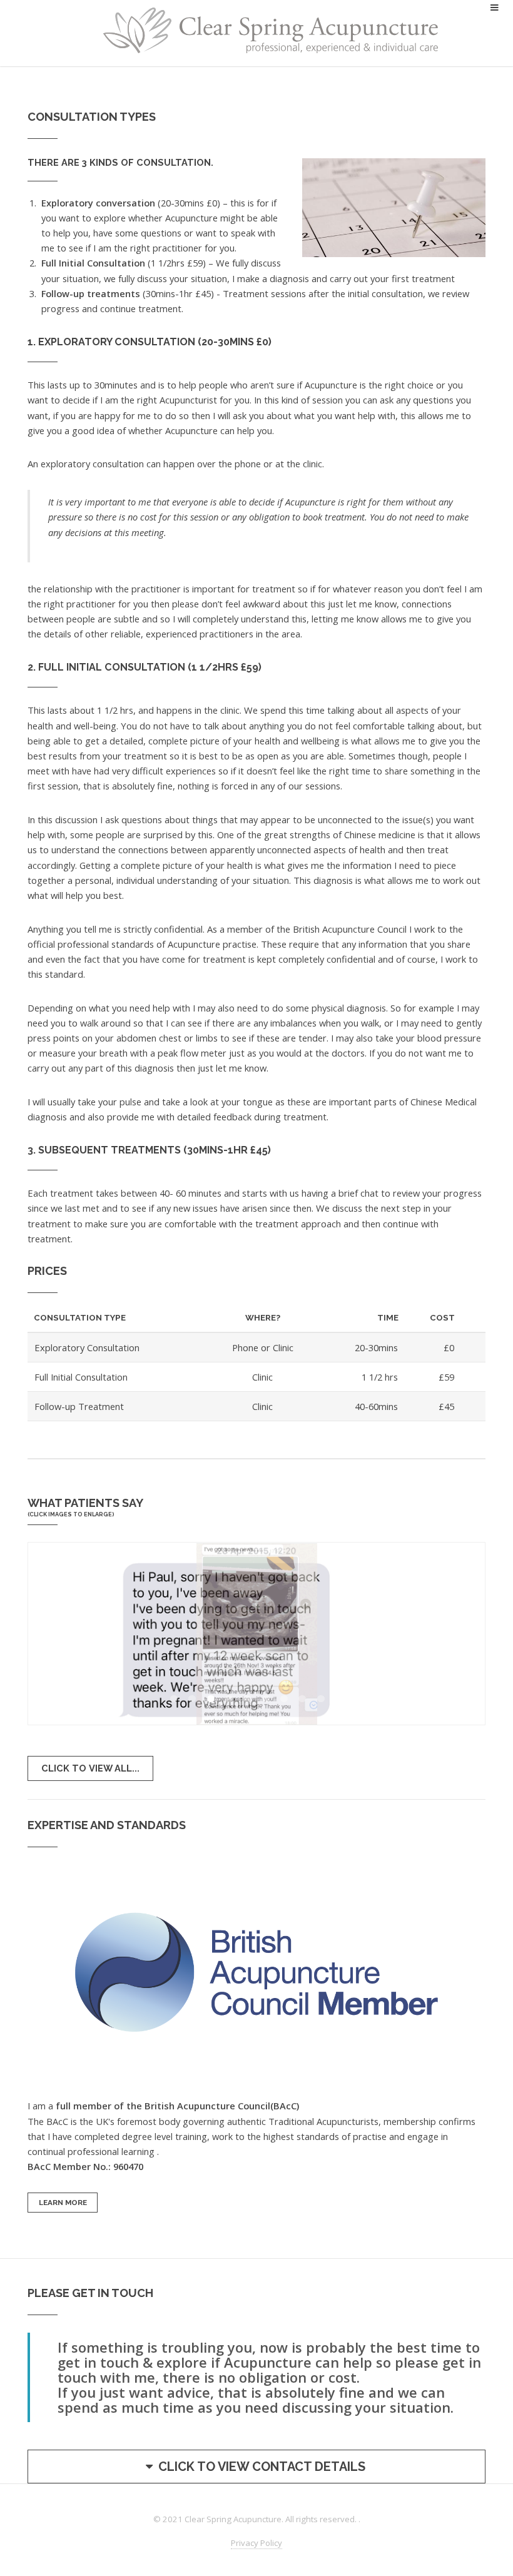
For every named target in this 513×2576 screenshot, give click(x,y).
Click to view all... (90, 1768)
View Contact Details (262, 2467)
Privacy (256, 2543)
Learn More (63, 2203)
